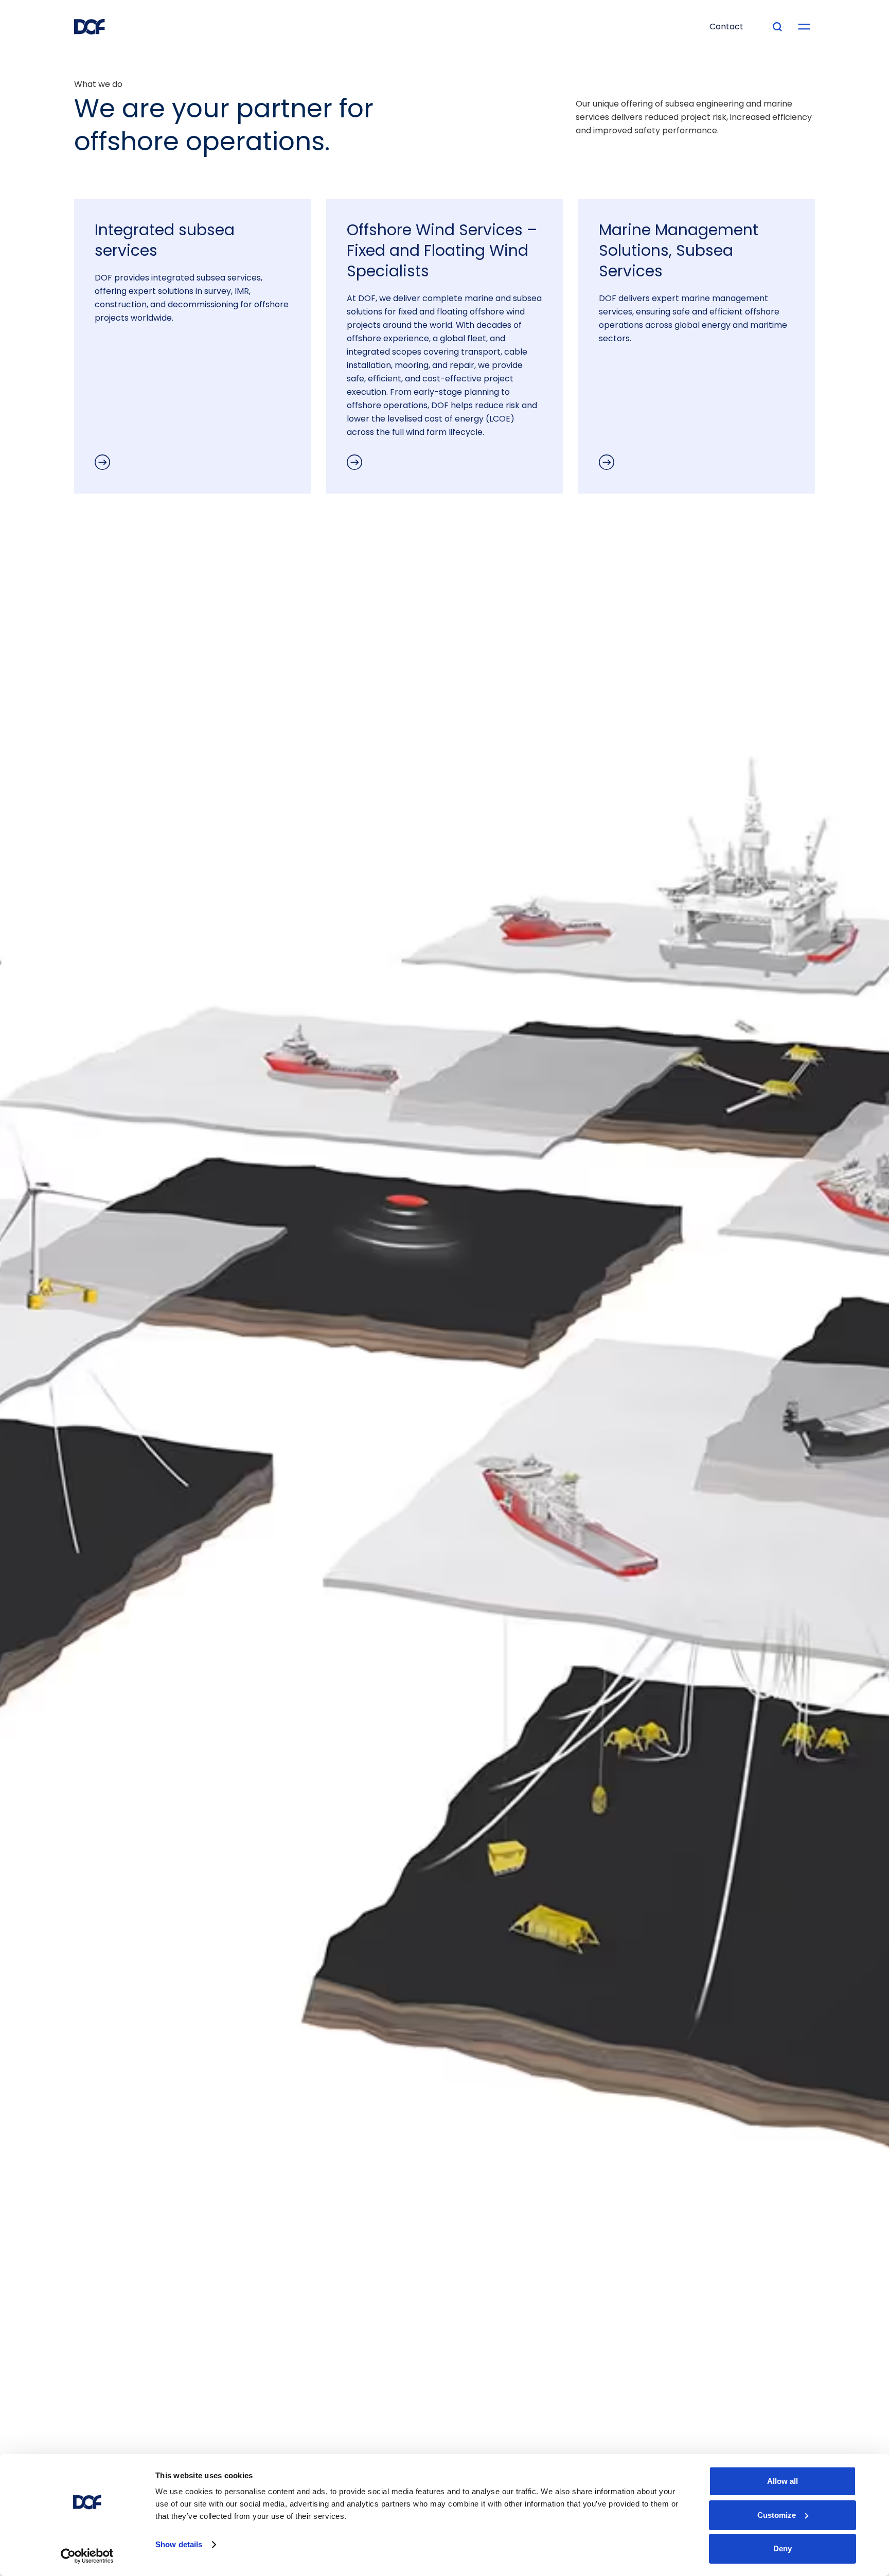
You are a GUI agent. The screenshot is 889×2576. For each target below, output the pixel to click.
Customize (777, 2515)
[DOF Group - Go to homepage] (90, 27)
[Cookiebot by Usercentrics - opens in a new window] (87, 2556)
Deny (783, 2548)
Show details (179, 2544)
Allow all (783, 2481)
